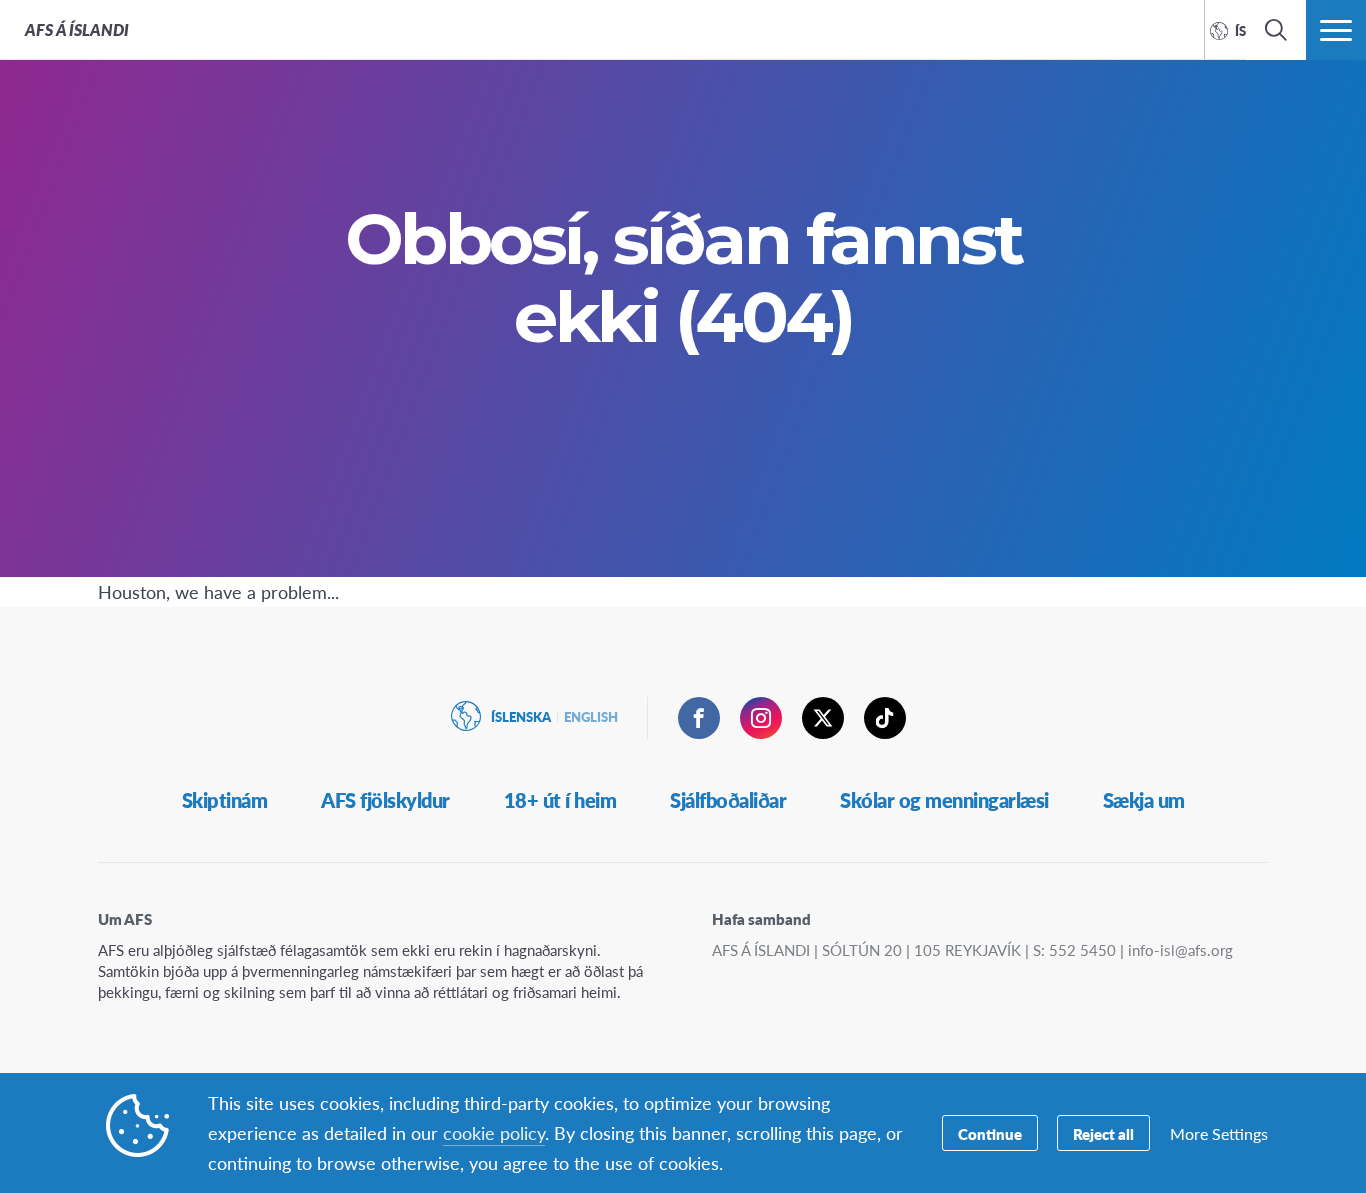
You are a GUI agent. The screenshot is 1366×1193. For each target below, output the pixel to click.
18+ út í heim (560, 800)
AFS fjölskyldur (385, 800)
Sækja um (1144, 800)
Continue (990, 1133)
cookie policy (494, 1132)
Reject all (1103, 1133)
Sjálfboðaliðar (728, 800)
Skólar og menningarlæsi (944, 800)
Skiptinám (225, 800)
